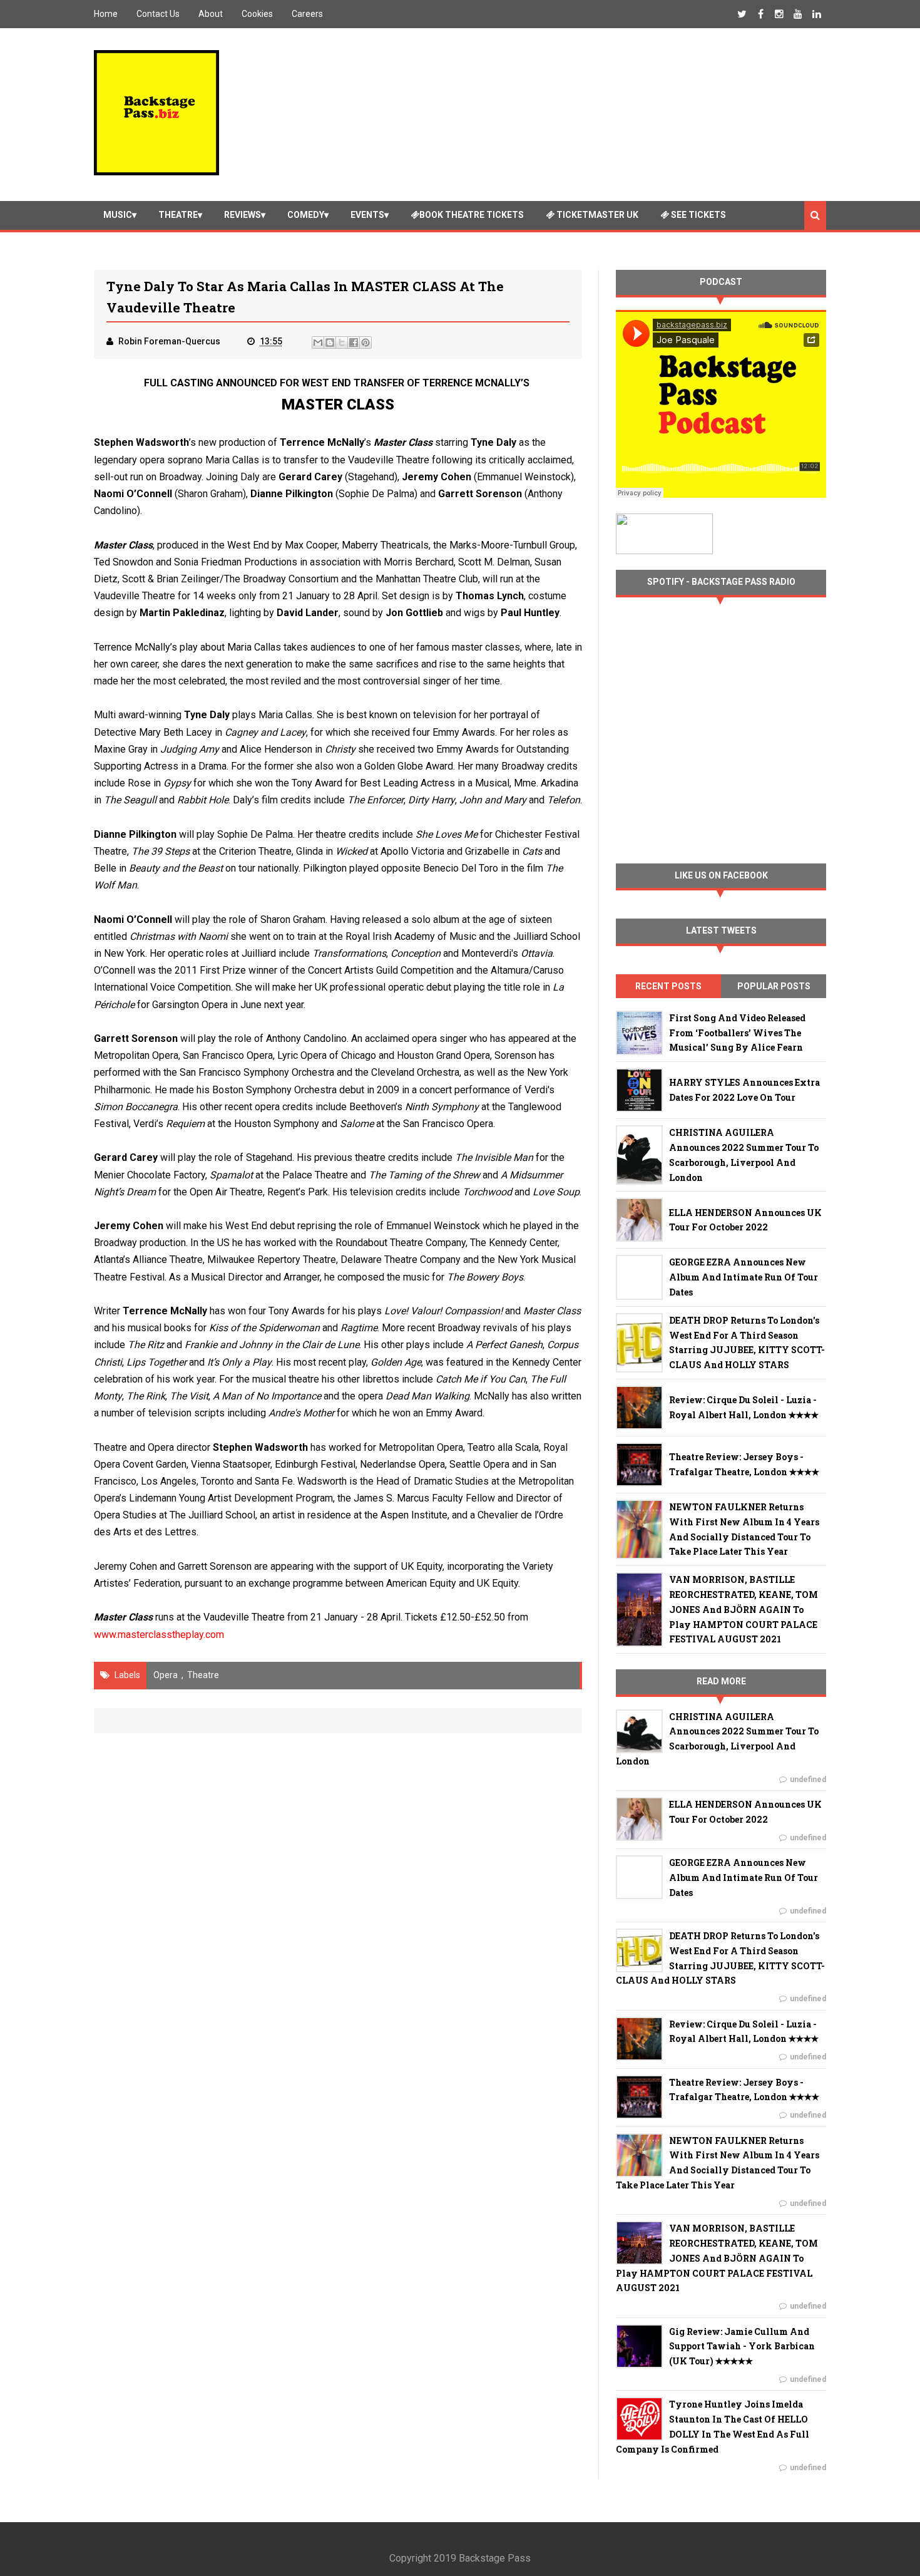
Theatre (178, 215)
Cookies (257, 14)
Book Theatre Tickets (472, 215)
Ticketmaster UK (596, 215)
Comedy (306, 215)
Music (118, 215)
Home (106, 14)
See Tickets (698, 215)
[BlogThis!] (330, 343)
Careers (307, 14)
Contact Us (158, 14)
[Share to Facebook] (354, 343)
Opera (166, 1675)
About (211, 14)
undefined (808, 1780)
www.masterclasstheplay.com (159, 1635)
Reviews (243, 215)
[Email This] (318, 343)
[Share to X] (342, 343)
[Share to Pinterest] (365, 343)
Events (367, 215)
